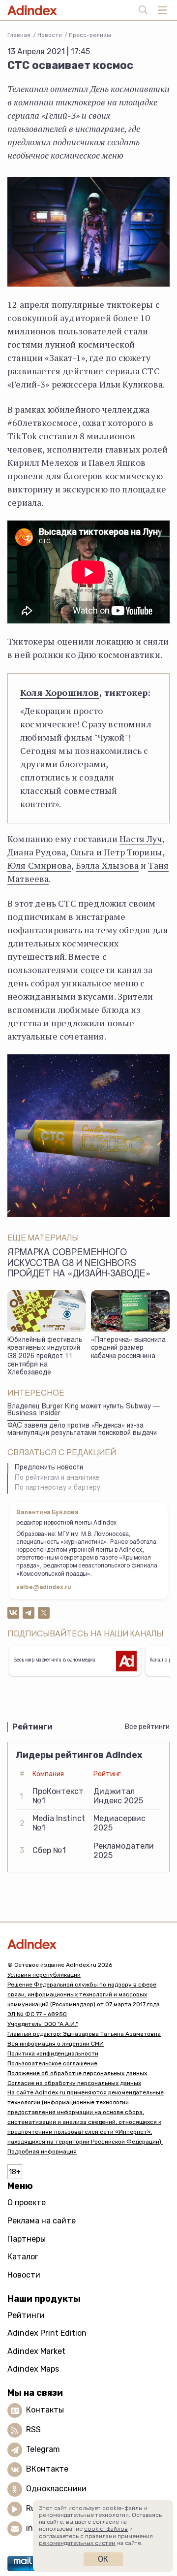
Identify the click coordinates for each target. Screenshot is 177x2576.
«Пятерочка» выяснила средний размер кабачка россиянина (128, 1349)
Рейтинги (26, 2315)
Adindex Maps (33, 2369)
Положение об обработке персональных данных (77, 2073)
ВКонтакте (47, 2469)
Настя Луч (141, 839)
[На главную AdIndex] (88, 1944)
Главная (19, 35)
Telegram (43, 2449)
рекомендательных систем (77, 2543)
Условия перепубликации (44, 1975)
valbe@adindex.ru (44, 1588)
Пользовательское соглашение (52, 2063)
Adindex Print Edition (47, 2333)
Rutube (40, 2508)
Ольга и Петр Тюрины (116, 852)
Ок (103, 2559)
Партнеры (27, 2239)
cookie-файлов (106, 2529)
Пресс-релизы (90, 35)
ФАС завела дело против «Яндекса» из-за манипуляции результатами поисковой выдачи (82, 1430)
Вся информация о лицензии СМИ (56, 2044)
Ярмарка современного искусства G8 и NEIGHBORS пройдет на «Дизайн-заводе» (79, 1264)
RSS (33, 2429)
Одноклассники (56, 2489)
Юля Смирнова (39, 865)
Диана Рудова (37, 852)
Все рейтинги (147, 1727)
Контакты (45, 2410)
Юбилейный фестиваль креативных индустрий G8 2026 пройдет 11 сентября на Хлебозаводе (45, 1357)
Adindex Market (36, 2351)
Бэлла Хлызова (107, 865)
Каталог (23, 2257)
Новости (50, 35)
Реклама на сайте (42, 2221)
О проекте (27, 2202)
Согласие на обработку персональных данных (74, 2083)
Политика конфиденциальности (53, 2054)
